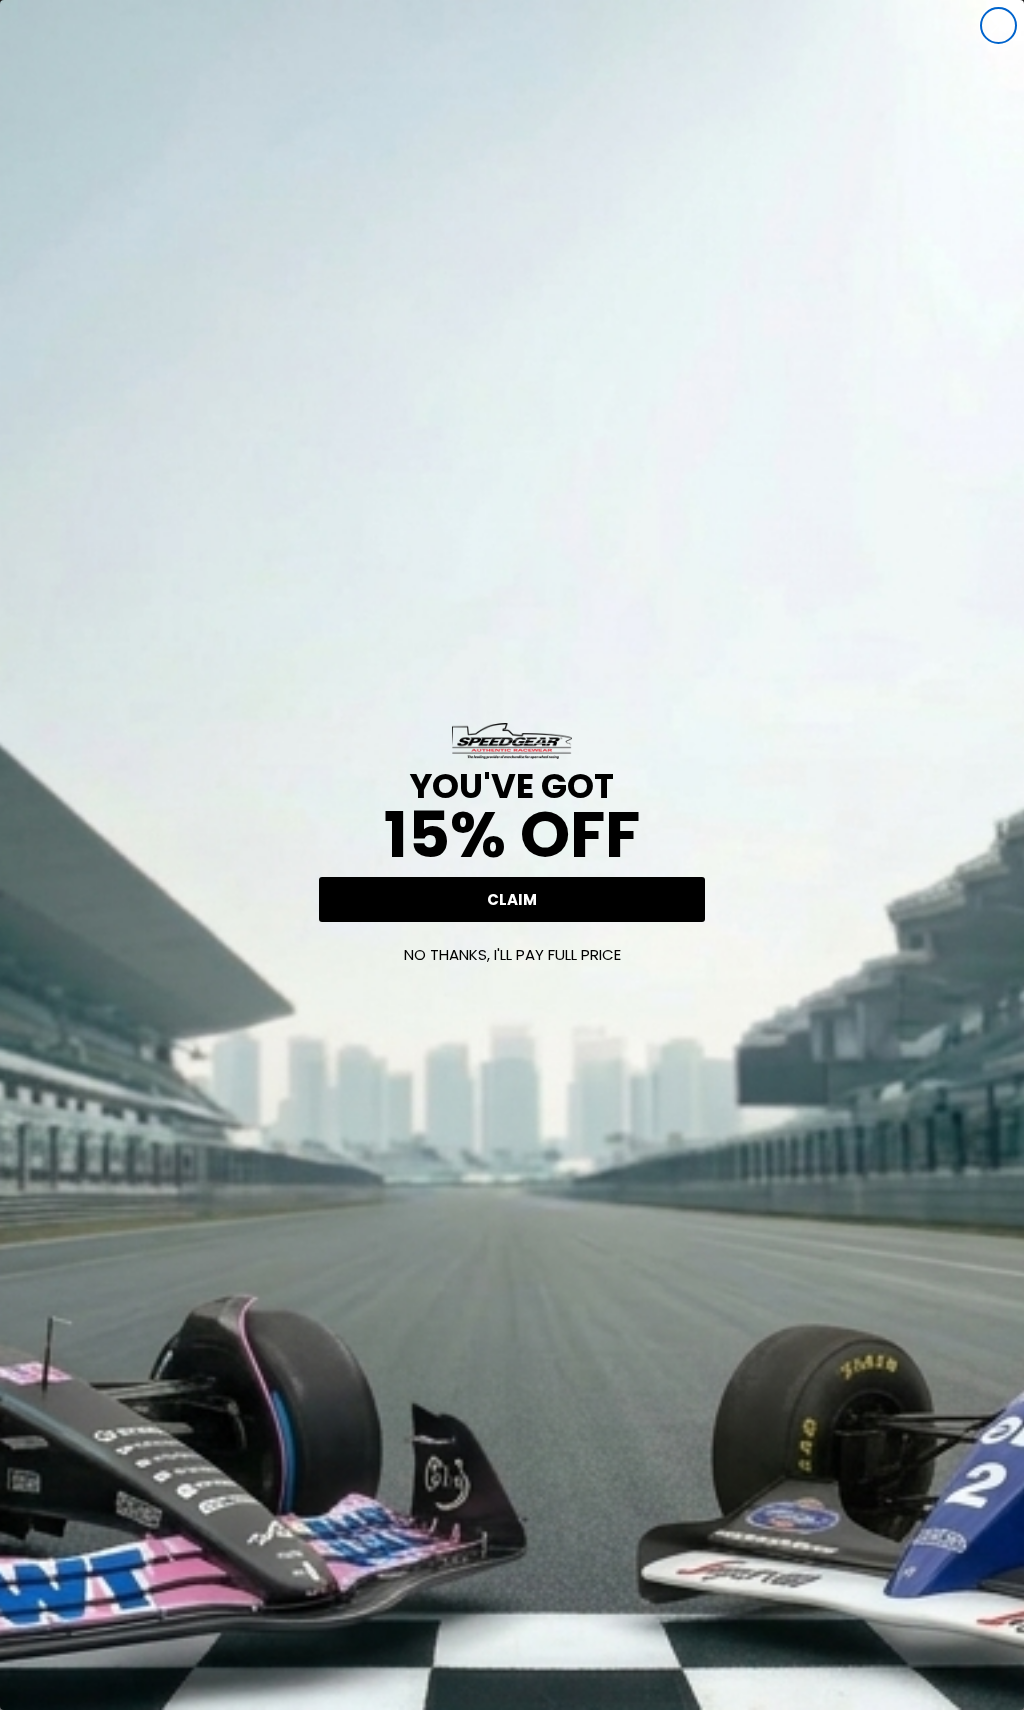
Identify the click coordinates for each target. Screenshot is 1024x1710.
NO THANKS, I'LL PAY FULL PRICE (512, 954)
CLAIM (512, 899)
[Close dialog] (998, 25)
